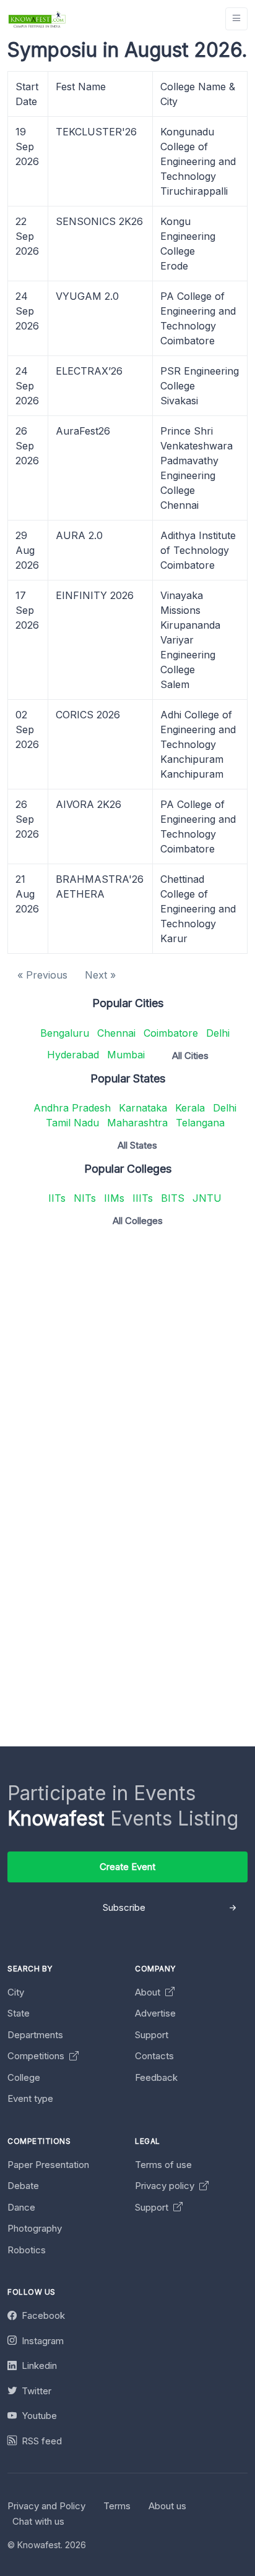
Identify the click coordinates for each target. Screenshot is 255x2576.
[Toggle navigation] (236, 19)
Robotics (27, 2250)
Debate (23, 2186)
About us (167, 2506)
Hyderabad (73, 1055)
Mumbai (126, 1055)
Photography (35, 2228)
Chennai (116, 1033)
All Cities (190, 1056)
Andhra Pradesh (72, 1108)
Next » (100, 975)
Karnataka (143, 1108)
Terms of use (163, 2165)
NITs (85, 1198)
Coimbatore (171, 1033)
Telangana (200, 1123)
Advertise (155, 2013)
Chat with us (38, 2521)
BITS (173, 1198)
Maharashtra (137, 1123)
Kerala (190, 1108)
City (16, 1992)
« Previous (42, 975)
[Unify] (37, 19)
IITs (57, 1198)
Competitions (37, 2056)
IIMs (114, 1198)
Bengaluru (65, 1033)
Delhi (218, 1033)
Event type (30, 2098)
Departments (35, 2035)
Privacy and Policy (46, 2506)
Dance (21, 2207)
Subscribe (124, 1907)
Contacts (154, 2056)
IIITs (143, 1198)
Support (152, 2035)
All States (137, 1145)
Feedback (156, 2077)
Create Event (127, 1867)
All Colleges (138, 1221)
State (19, 2013)
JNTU (207, 1198)
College (24, 2077)
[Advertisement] (127, 1364)
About (149, 1992)
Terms (117, 2506)
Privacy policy (166, 2186)
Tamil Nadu (72, 1123)
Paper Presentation (48, 2165)
